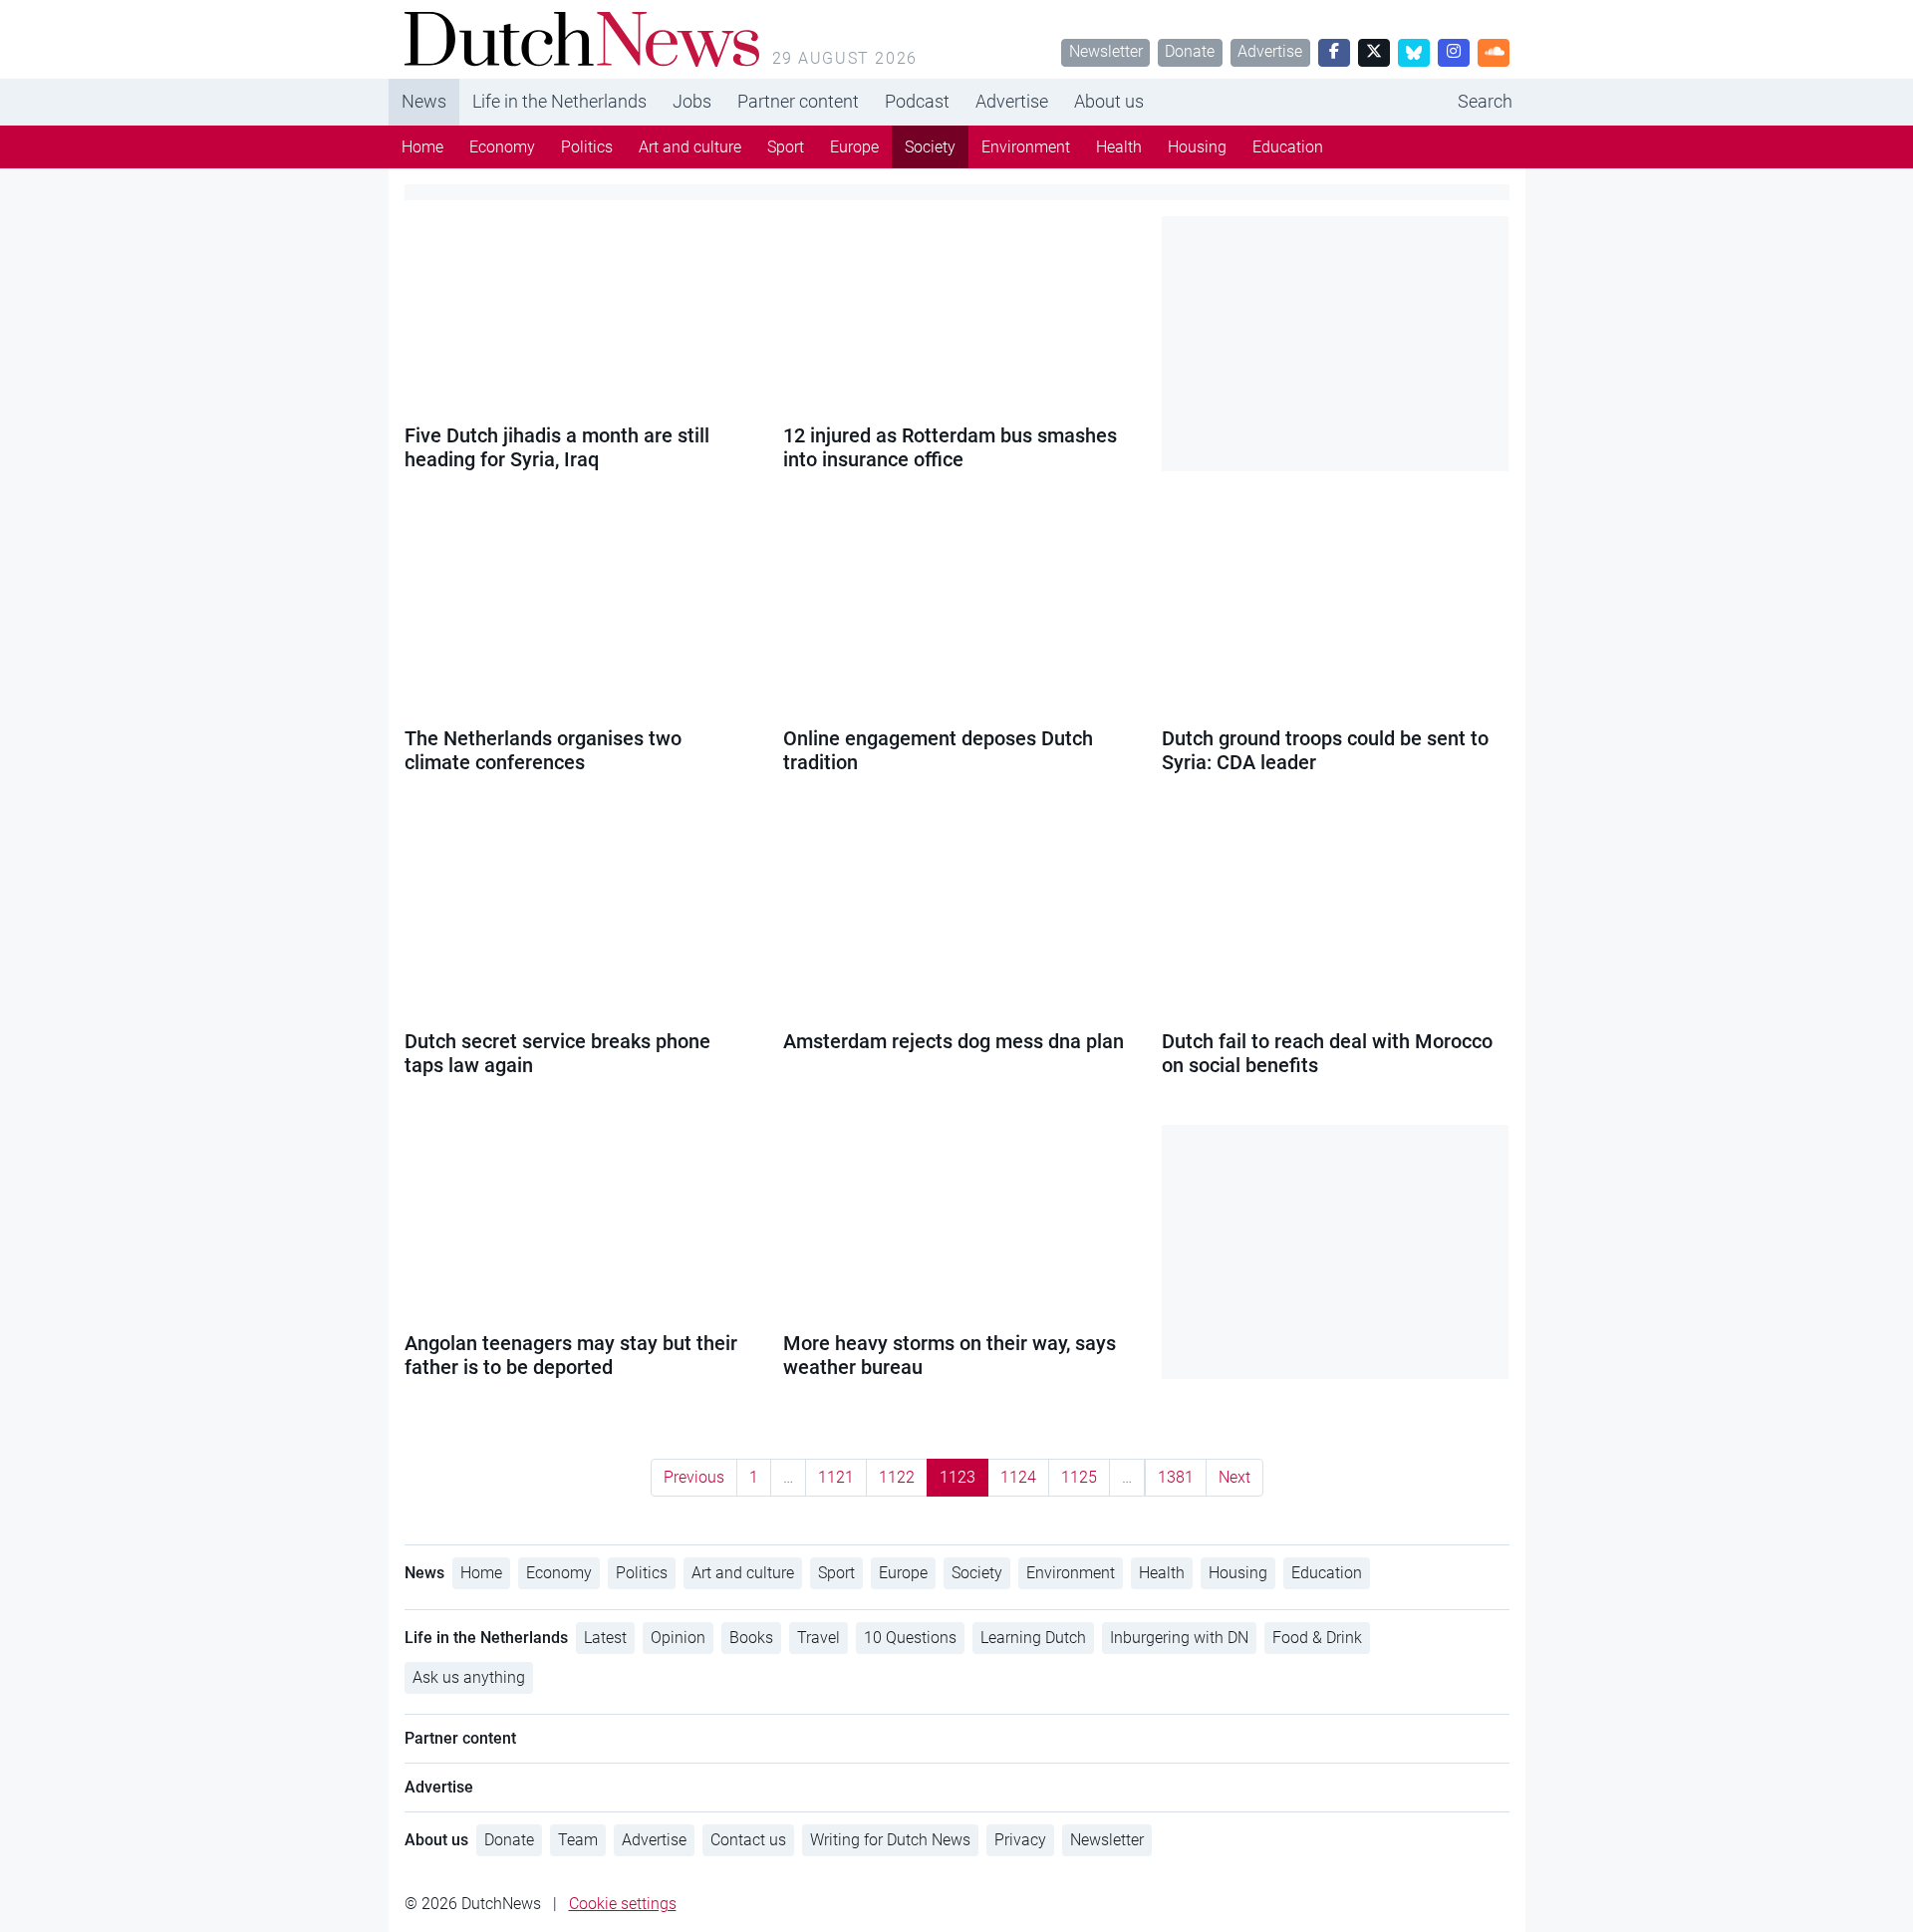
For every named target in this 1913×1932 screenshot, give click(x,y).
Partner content (798, 101)
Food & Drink (1317, 1638)
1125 (1079, 1477)
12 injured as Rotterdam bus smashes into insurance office (950, 447)
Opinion (678, 1638)
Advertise (1270, 51)
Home (422, 147)
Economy (502, 147)
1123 (957, 1477)
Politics (587, 147)
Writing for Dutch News (890, 1840)
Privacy (1020, 1840)
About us (1109, 101)
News (424, 101)
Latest (605, 1638)
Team (578, 1840)
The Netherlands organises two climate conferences (543, 750)
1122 (897, 1477)
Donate (1190, 51)
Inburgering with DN (1179, 1638)
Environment (1026, 147)
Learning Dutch (1033, 1638)
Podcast (917, 101)
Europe (854, 147)
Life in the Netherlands (559, 101)
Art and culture (690, 147)
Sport (786, 147)
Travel (819, 1638)
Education (1288, 147)
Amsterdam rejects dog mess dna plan (954, 1041)
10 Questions (910, 1638)
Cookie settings (623, 1904)
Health (1119, 147)
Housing (1197, 147)
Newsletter (1106, 51)
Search (1485, 101)
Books (751, 1638)
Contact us (748, 1840)
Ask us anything (469, 1677)
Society (930, 147)
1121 (836, 1477)
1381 (1176, 1477)
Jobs (692, 101)
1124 (1018, 1477)
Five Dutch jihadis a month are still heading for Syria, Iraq (557, 447)
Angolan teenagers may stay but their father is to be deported (571, 1355)
